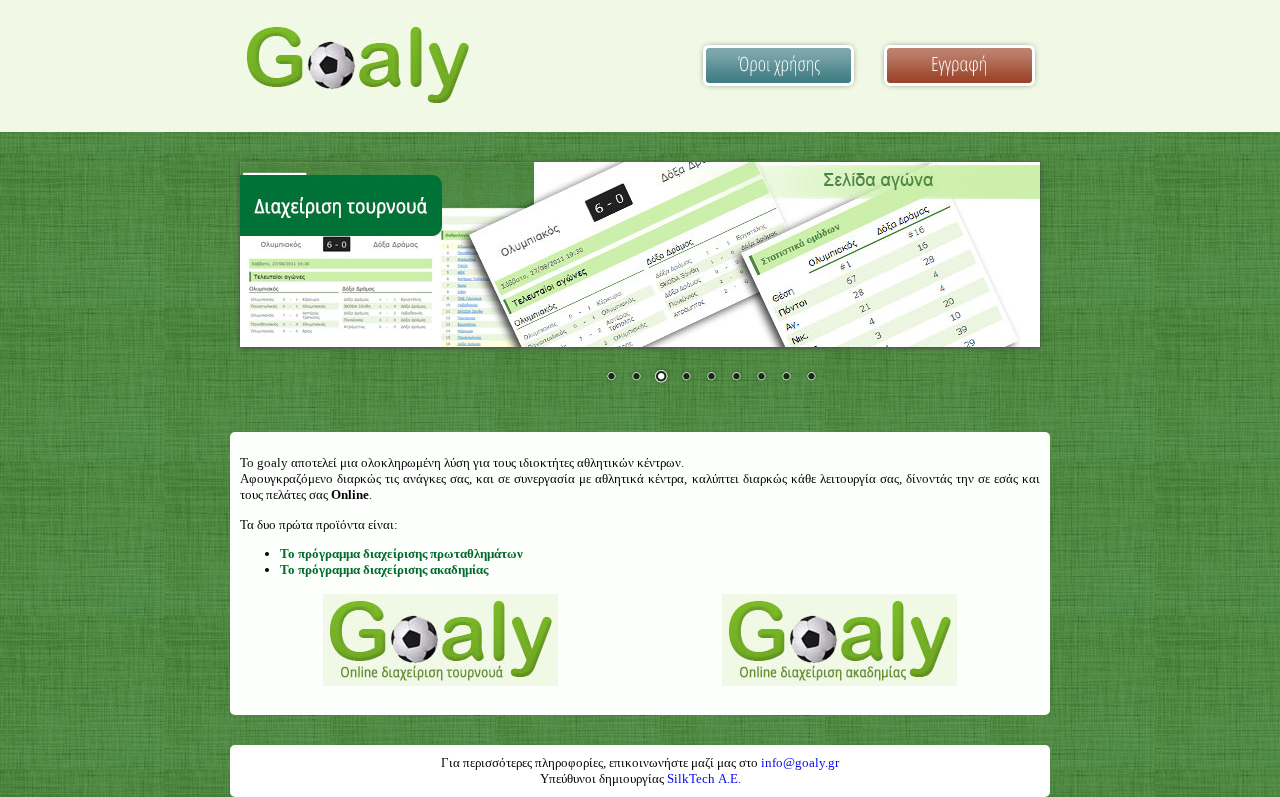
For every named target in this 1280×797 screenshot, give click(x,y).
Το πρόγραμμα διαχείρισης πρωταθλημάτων (401, 553)
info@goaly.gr (800, 762)
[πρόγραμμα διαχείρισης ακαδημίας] (839, 680)
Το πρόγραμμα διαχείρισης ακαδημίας (384, 569)
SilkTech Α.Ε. (704, 778)
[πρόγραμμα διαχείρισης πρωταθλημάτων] (440, 680)
